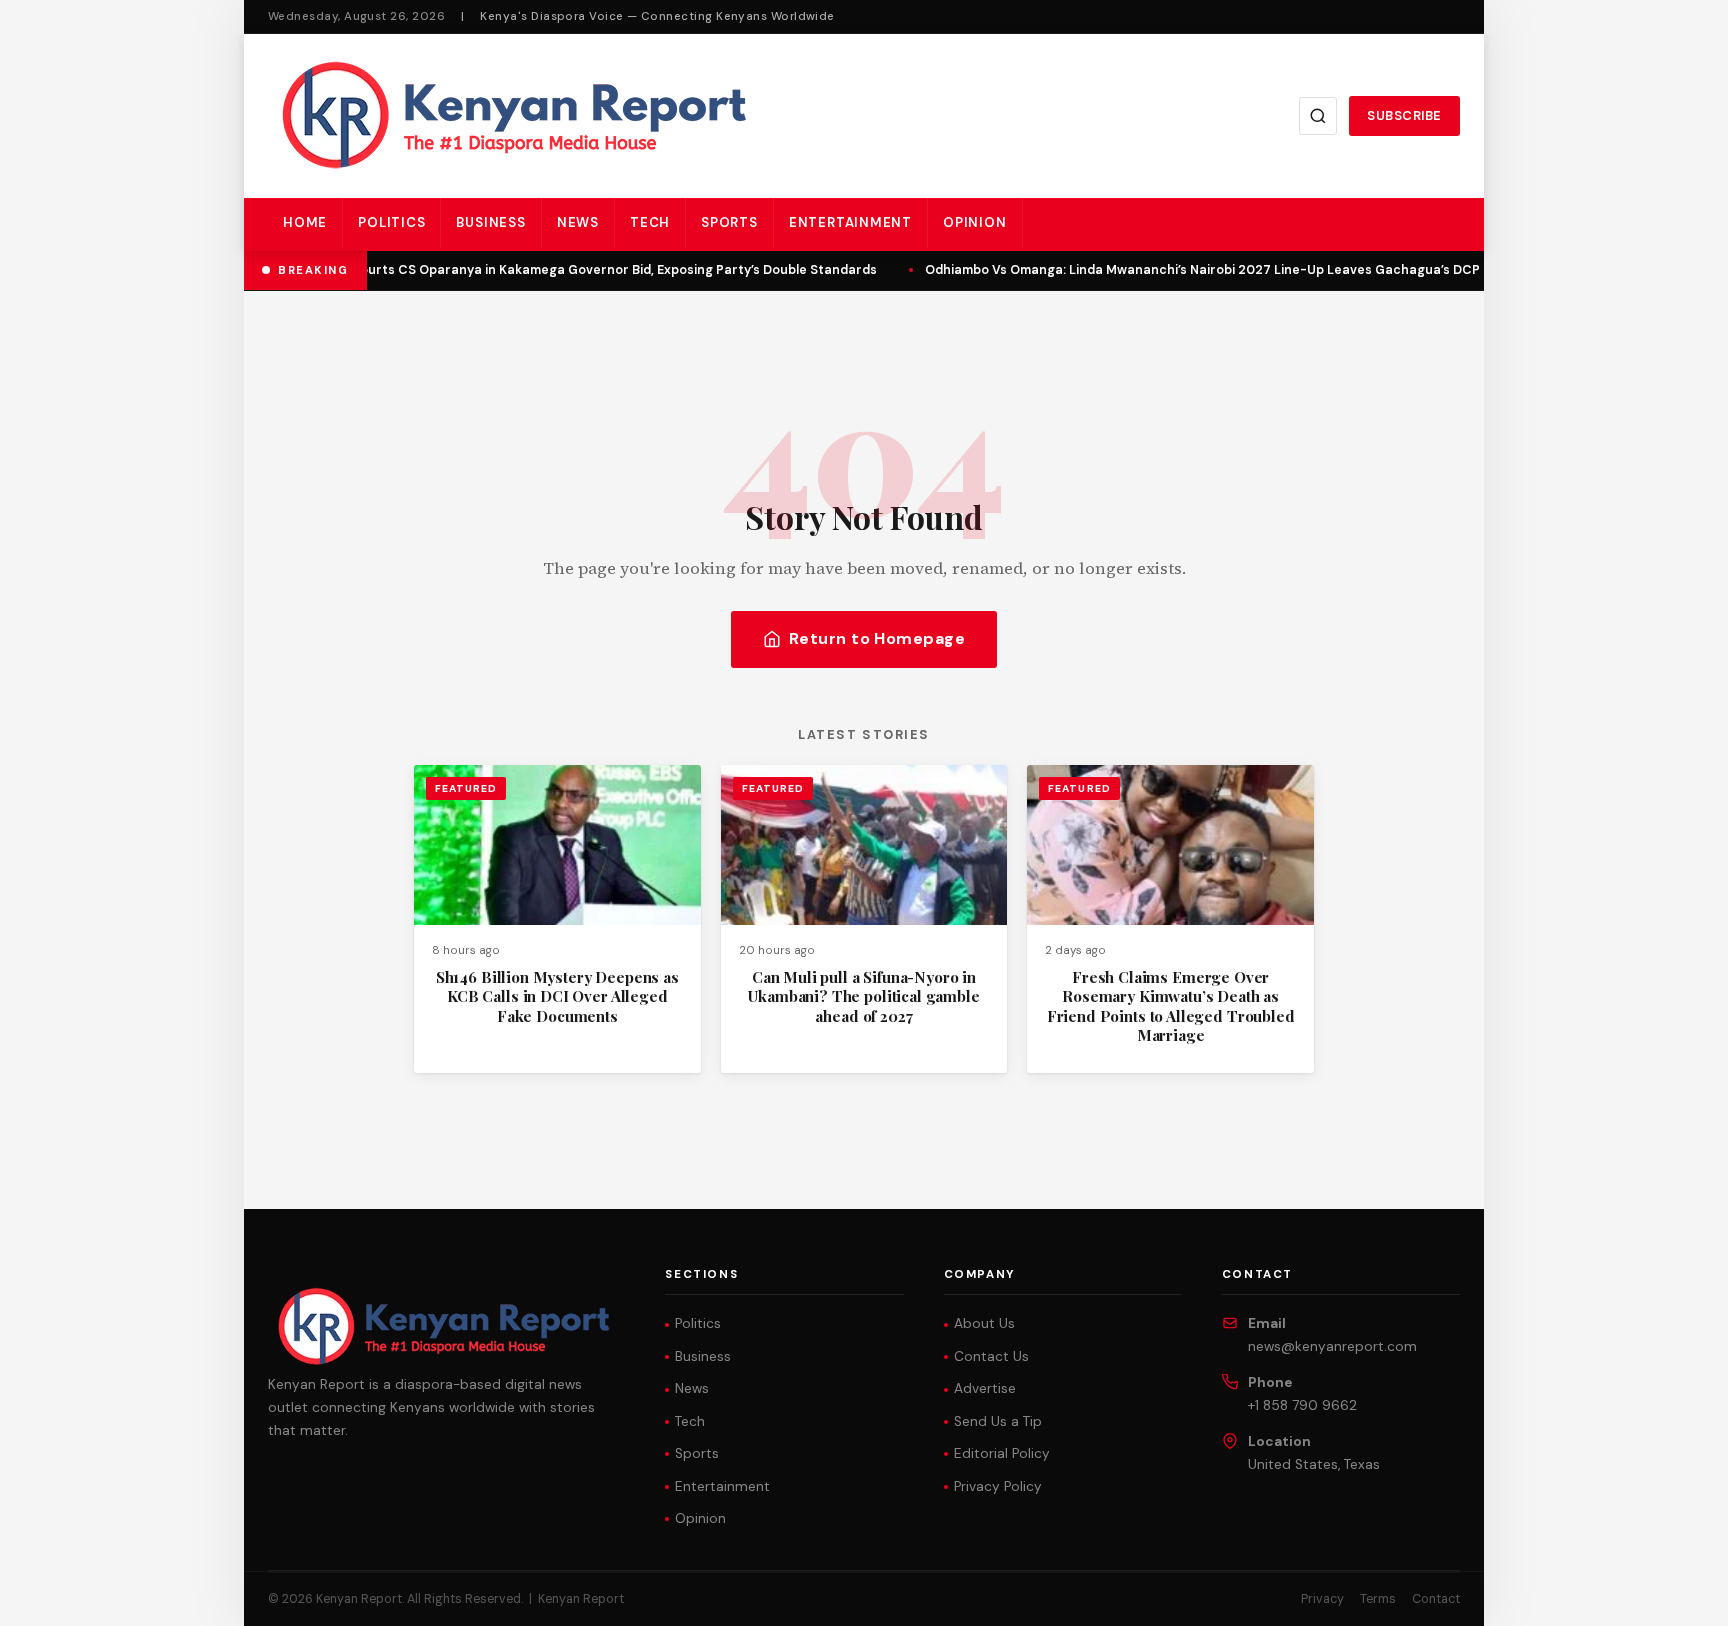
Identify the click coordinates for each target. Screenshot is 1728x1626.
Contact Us (991, 1356)
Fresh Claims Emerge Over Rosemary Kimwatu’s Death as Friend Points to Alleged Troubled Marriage (1171, 1006)
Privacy (1322, 1599)
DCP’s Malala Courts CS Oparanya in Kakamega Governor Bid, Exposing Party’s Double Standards (565, 270)
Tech (650, 222)
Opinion (975, 222)
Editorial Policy (1002, 1453)
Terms (1378, 1599)
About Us (984, 1323)
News (578, 222)
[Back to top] (1678, 1596)
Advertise (985, 1388)
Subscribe (1404, 115)
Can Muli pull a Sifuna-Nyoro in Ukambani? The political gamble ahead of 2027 (863, 996)
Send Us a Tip (998, 1421)
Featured (466, 788)
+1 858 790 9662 (1302, 1405)
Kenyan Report (581, 1599)
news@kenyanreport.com (1332, 1346)
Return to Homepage (877, 638)
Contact (1436, 1599)
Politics (391, 222)
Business (490, 222)
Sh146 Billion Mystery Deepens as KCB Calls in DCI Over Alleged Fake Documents (557, 996)
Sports (729, 222)
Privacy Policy (998, 1486)
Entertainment (850, 222)
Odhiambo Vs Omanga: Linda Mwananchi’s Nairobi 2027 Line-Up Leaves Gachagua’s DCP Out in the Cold (1244, 270)
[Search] (1318, 116)
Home (305, 222)
